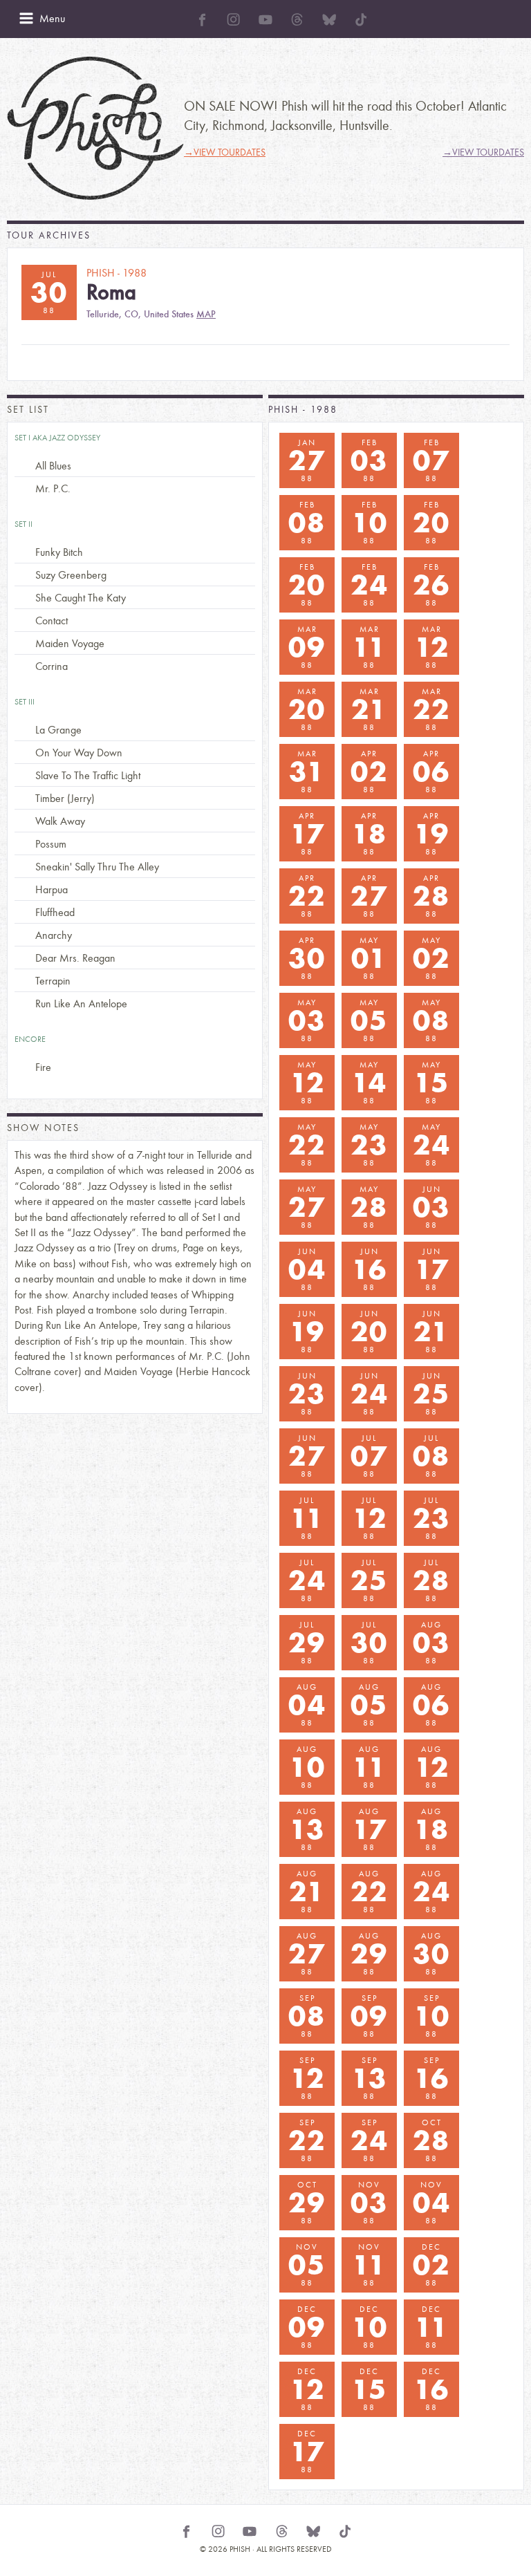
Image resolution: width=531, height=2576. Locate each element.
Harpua (52, 889)
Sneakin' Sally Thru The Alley (97, 867)
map (206, 314)
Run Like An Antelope (81, 1004)
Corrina (52, 666)
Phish (95, 128)
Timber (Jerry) (65, 798)
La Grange (58, 730)
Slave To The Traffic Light (88, 775)
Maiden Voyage (70, 643)
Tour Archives (49, 235)
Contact (52, 620)
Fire (43, 1067)
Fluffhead (55, 912)
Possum (51, 844)
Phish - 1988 (303, 410)
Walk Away (60, 821)
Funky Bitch (59, 552)
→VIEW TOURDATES (225, 152)
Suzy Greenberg (71, 575)
